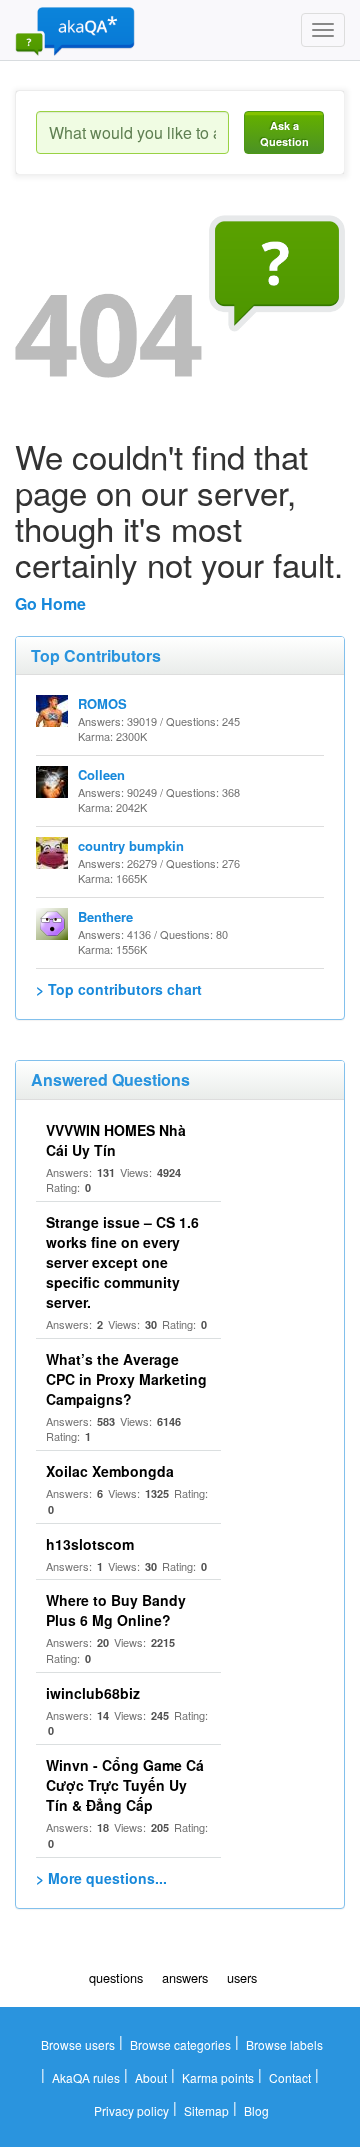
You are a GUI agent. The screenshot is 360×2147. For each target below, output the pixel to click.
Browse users (78, 2044)
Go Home (50, 603)
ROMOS (102, 703)
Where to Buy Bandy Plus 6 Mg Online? (116, 1610)
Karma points (218, 2077)
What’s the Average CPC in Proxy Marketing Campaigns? (126, 1379)
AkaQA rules (86, 2077)
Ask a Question (284, 133)
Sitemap (206, 2110)
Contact (290, 2077)
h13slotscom (90, 1544)
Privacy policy (131, 2110)
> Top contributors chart (119, 989)
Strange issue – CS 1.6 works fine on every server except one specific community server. (122, 1262)
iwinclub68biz (93, 1693)
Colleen (101, 774)
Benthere (105, 916)
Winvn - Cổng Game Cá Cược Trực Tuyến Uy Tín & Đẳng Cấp (125, 1785)
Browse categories (180, 2044)
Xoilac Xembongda (110, 1471)
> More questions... (101, 1878)
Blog (256, 2110)
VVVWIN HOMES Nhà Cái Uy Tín (116, 1140)
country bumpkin (131, 845)
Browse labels (284, 2044)
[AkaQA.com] (75, 30)
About (151, 2077)
